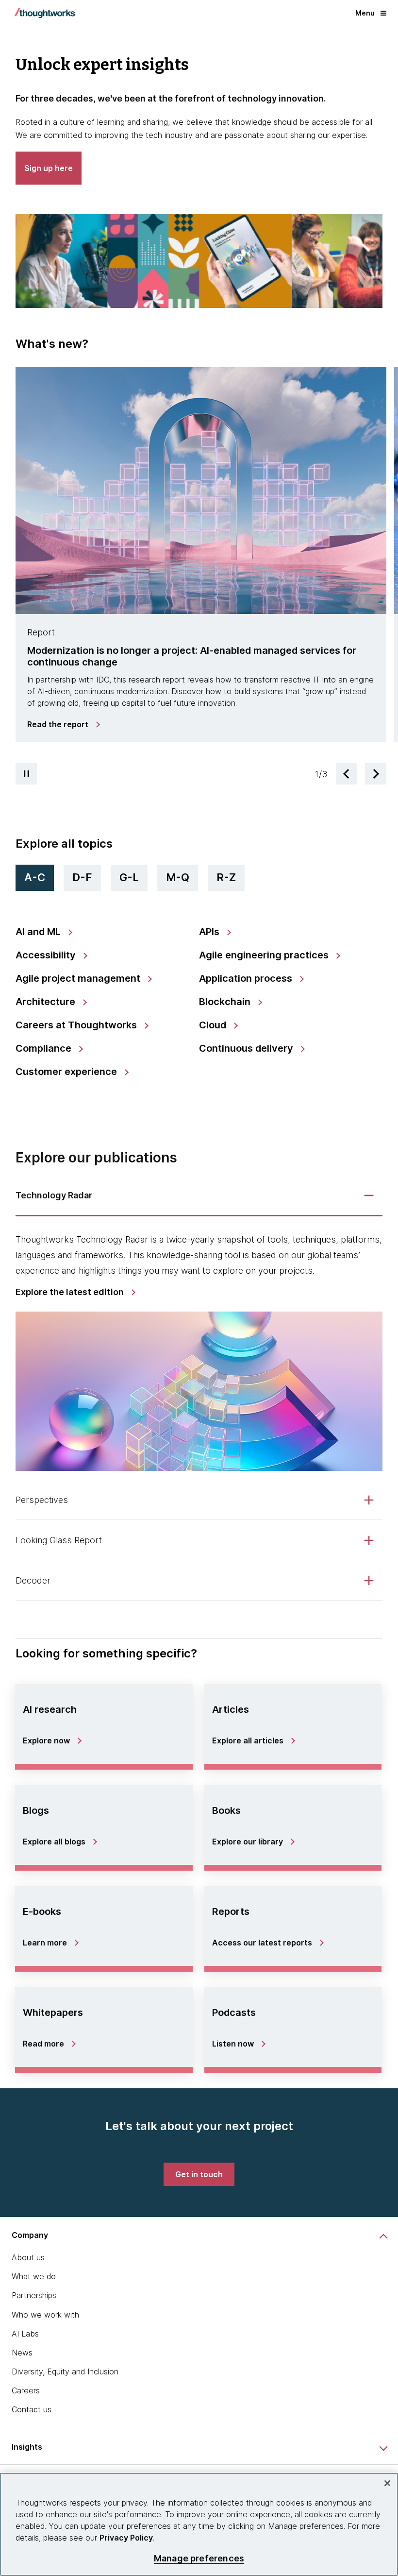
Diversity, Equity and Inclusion (65, 2371)
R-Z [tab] (226, 877)
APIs (210, 932)
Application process (247, 978)
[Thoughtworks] (45, 13)
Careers (26, 2390)
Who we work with (45, 2315)
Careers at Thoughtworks (77, 1025)
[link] (63, 724)
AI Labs (25, 2334)
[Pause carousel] (26, 774)
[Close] (387, 2483)
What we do (34, 2276)
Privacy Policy (126, 2538)
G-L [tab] (129, 877)
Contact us (32, 2409)
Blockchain (226, 1002)
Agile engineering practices (265, 955)
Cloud (214, 1025)
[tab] (201, 559)
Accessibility (47, 955)
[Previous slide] (347, 774)
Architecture (47, 1002)
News (22, 2353)
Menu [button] (365, 13)
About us (28, 2257)
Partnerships (34, 2295)
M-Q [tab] (178, 877)
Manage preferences (199, 2558)
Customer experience (67, 1072)
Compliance (45, 1048)
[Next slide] (376, 774)
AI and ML (39, 932)
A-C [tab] (35, 877)
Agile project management (79, 978)
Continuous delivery (247, 1048)
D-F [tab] (82, 877)
